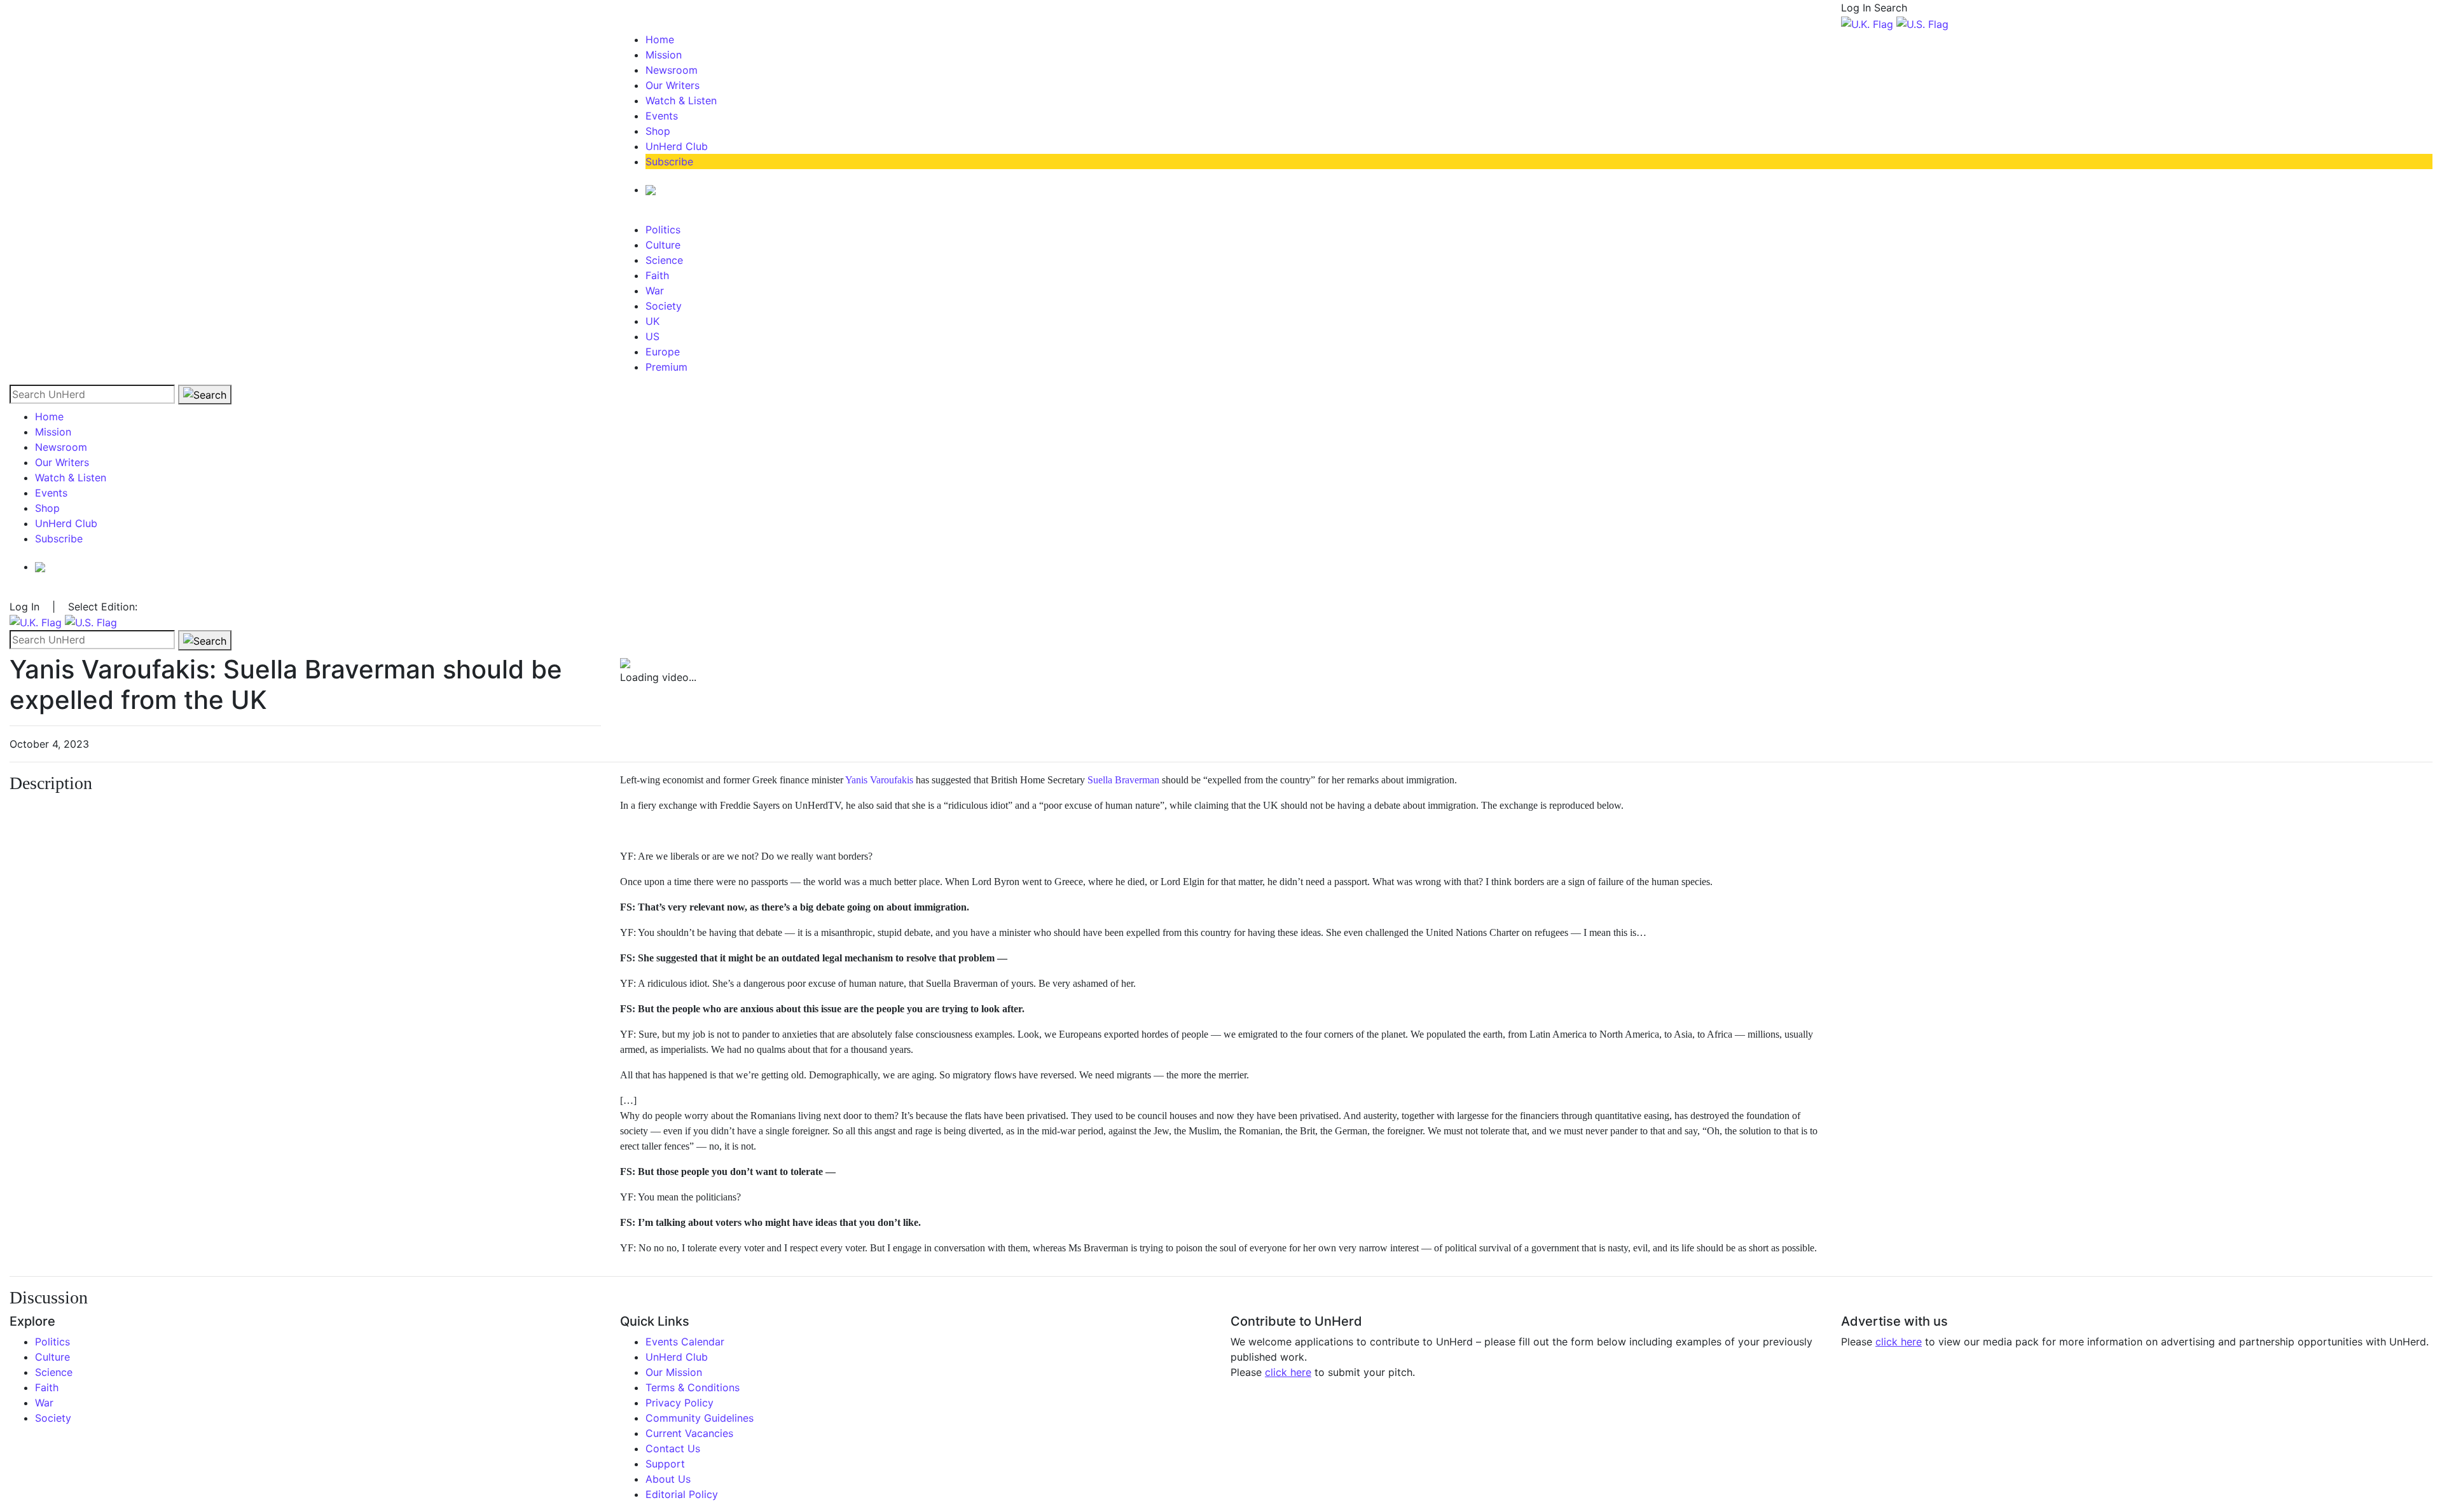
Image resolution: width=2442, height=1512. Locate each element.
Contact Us (673, 1448)
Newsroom (672, 70)
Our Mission (674, 1372)
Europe (663, 352)
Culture (663, 245)
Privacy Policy (679, 1403)
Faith (657, 275)
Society (664, 306)
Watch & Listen (681, 100)
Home (660, 39)
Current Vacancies (689, 1433)
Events (662, 116)
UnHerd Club (677, 146)
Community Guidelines (700, 1418)
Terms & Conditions (693, 1387)
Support (665, 1464)
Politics (663, 230)
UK (652, 321)
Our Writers (673, 85)
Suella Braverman (1123, 780)
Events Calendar (685, 1342)
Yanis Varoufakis (879, 780)
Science (664, 260)
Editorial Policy (682, 1494)
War (655, 291)
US (652, 336)
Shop (658, 131)
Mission (664, 55)
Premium (666, 367)
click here (1288, 1372)
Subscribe (669, 162)
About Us (668, 1479)
